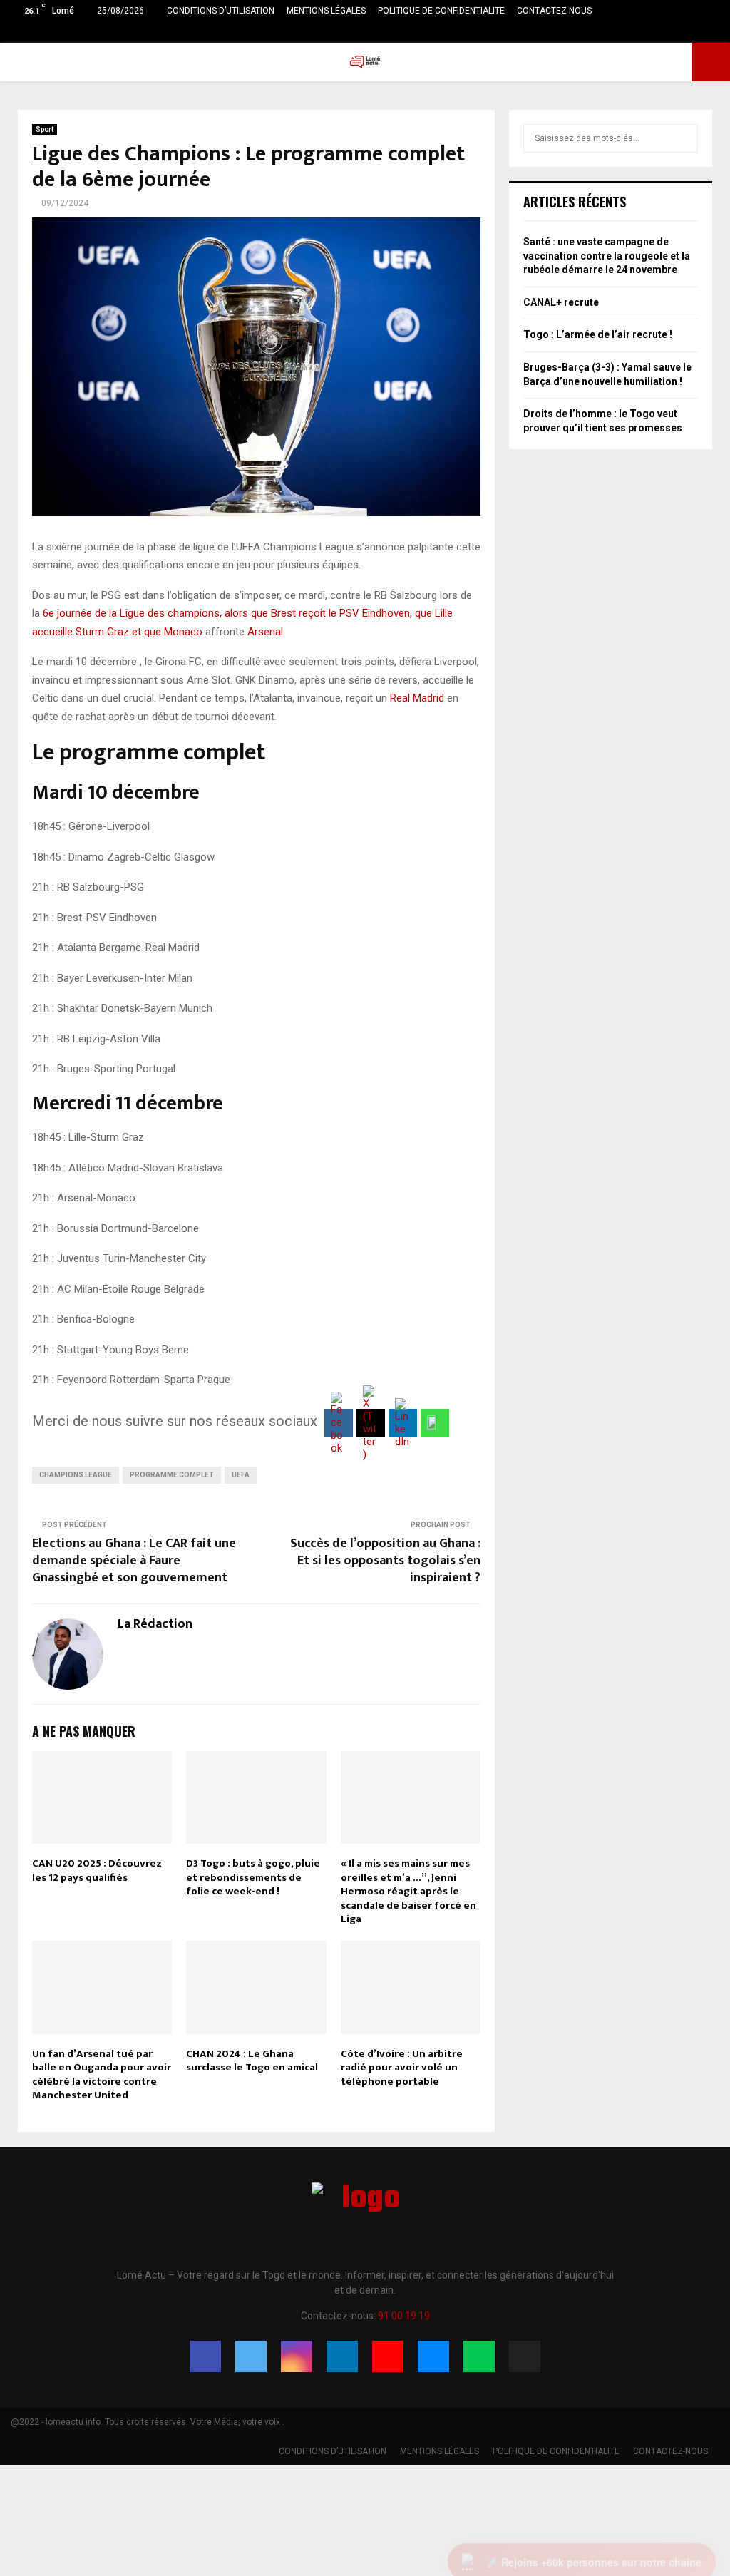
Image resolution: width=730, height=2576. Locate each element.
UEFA (241, 1475)
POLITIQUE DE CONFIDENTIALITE (441, 11)
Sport (45, 129)
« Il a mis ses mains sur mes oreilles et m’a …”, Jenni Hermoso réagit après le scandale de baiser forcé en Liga (408, 1891)
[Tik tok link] (715, 32)
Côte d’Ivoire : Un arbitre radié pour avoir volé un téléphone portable (402, 2068)
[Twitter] (251, 2356)
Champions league (76, 1475)
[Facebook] (205, 2356)
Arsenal (265, 632)
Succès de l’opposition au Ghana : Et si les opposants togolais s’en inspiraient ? (385, 1561)
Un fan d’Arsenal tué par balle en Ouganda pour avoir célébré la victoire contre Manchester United (102, 2075)
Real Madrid (417, 698)
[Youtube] (388, 2356)
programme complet (172, 1475)
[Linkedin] (342, 2356)
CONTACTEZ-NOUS (554, 11)
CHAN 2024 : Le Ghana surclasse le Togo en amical (252, 2061)
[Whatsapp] (479, 2356)
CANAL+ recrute (561, 302)
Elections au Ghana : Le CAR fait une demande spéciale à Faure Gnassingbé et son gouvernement (134, 1561)
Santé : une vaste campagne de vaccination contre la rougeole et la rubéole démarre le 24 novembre (607, 256)
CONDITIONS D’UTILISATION (221, 11)
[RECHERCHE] (683, 138)
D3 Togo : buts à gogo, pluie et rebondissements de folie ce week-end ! (253, 1877)
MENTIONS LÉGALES (326, 11)
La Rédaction (155, 1625)
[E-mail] (433, 2356)
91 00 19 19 (404, 2316)
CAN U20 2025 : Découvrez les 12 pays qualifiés (97, 1871)
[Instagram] (297, 2356)
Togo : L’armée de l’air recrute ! (598, 334)
